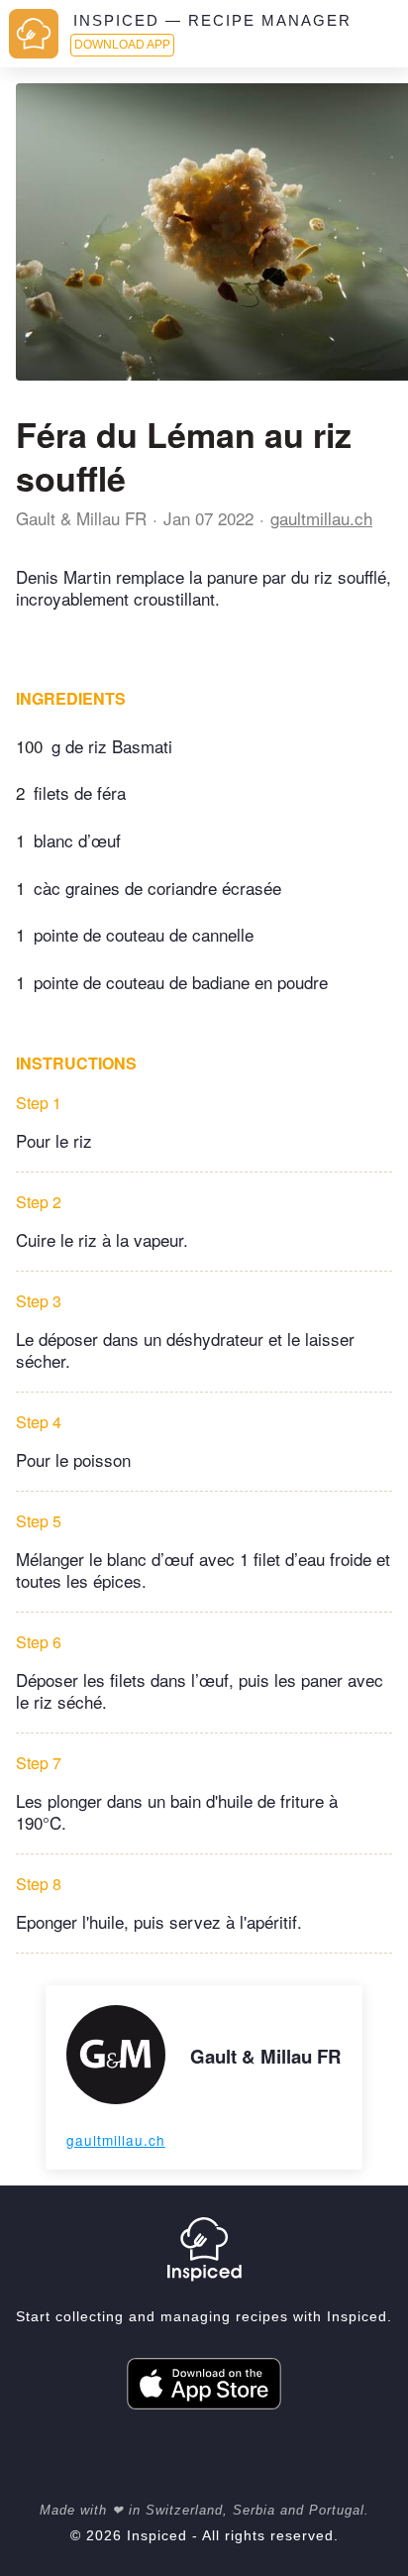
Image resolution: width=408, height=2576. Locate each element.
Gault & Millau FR (81, 518)
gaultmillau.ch (321, 518)
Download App (122, 45)
